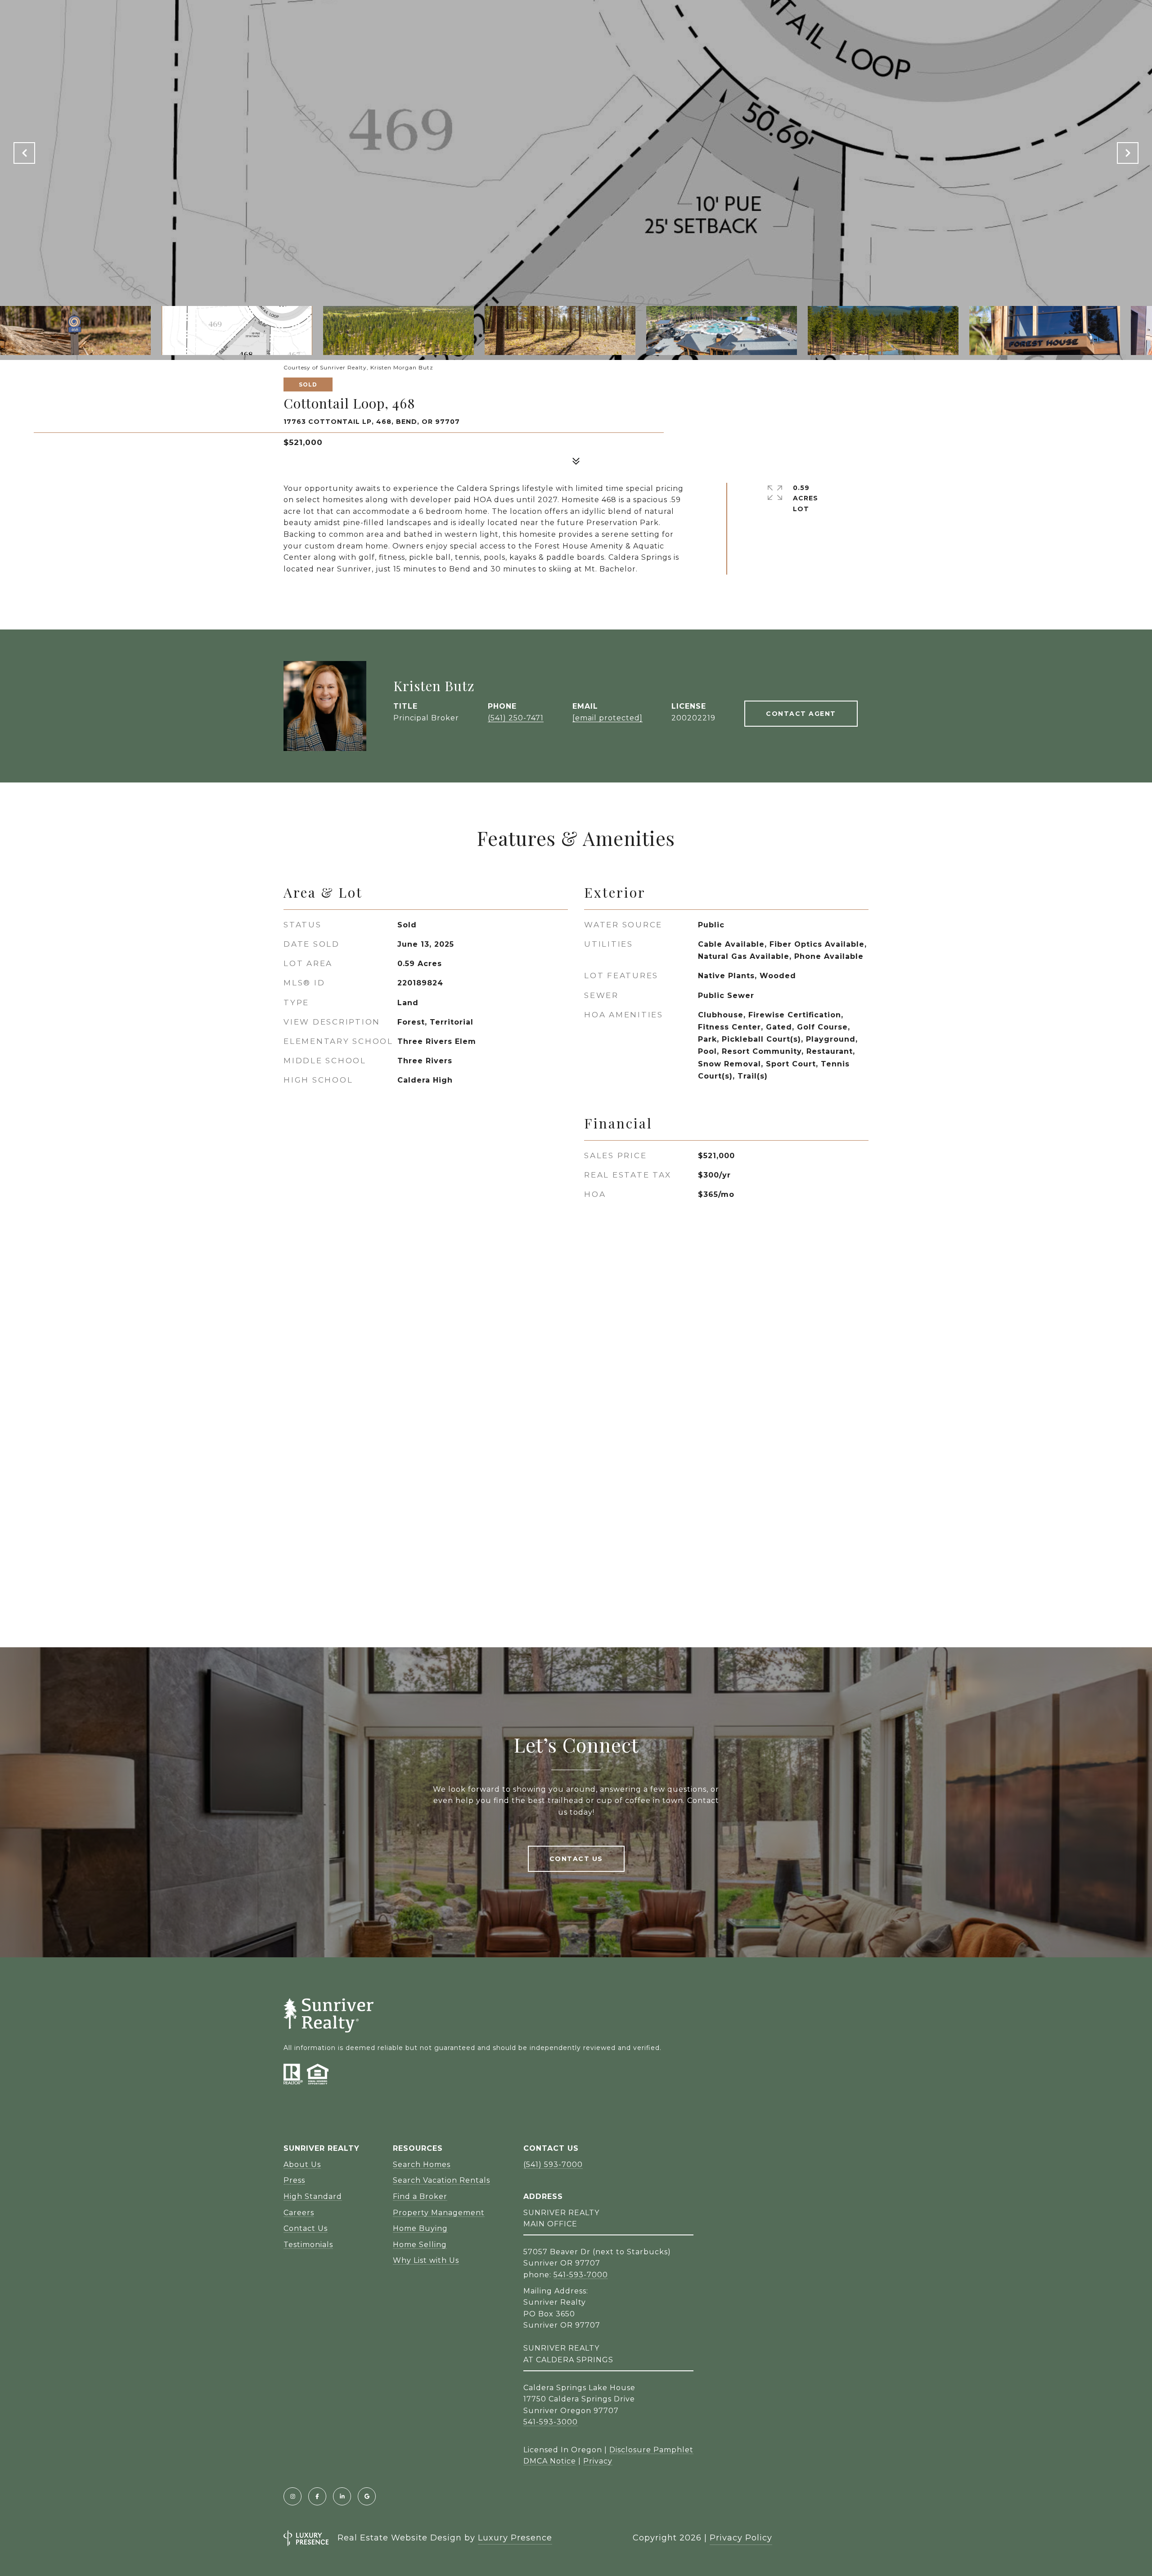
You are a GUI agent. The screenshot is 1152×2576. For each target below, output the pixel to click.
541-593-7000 (581, 2275)
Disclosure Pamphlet (651, 2450)
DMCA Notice (550, 2461)
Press (294, 2180)
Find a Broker (420, 2196)
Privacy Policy (741, 2538)
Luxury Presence (515, 2538)
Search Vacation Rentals (441, 2180)
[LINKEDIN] (342, 2496)
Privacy (598, 2461)
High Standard (313, 2196)
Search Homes (422, 2165)
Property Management (439, 2213)
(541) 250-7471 (516, 718)
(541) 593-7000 (553, 2165)
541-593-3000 (551, 2422)
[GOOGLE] (367, 2496)
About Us (302, 2165)
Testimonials (308, 2245)
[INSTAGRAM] (292, 2496)
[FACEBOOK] (317, 2496)
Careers (299, 2213)
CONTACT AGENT (801, 714)
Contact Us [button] (576, 1859)
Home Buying (420, 2228)
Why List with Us (426, 2260)
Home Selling (420, 2245)
